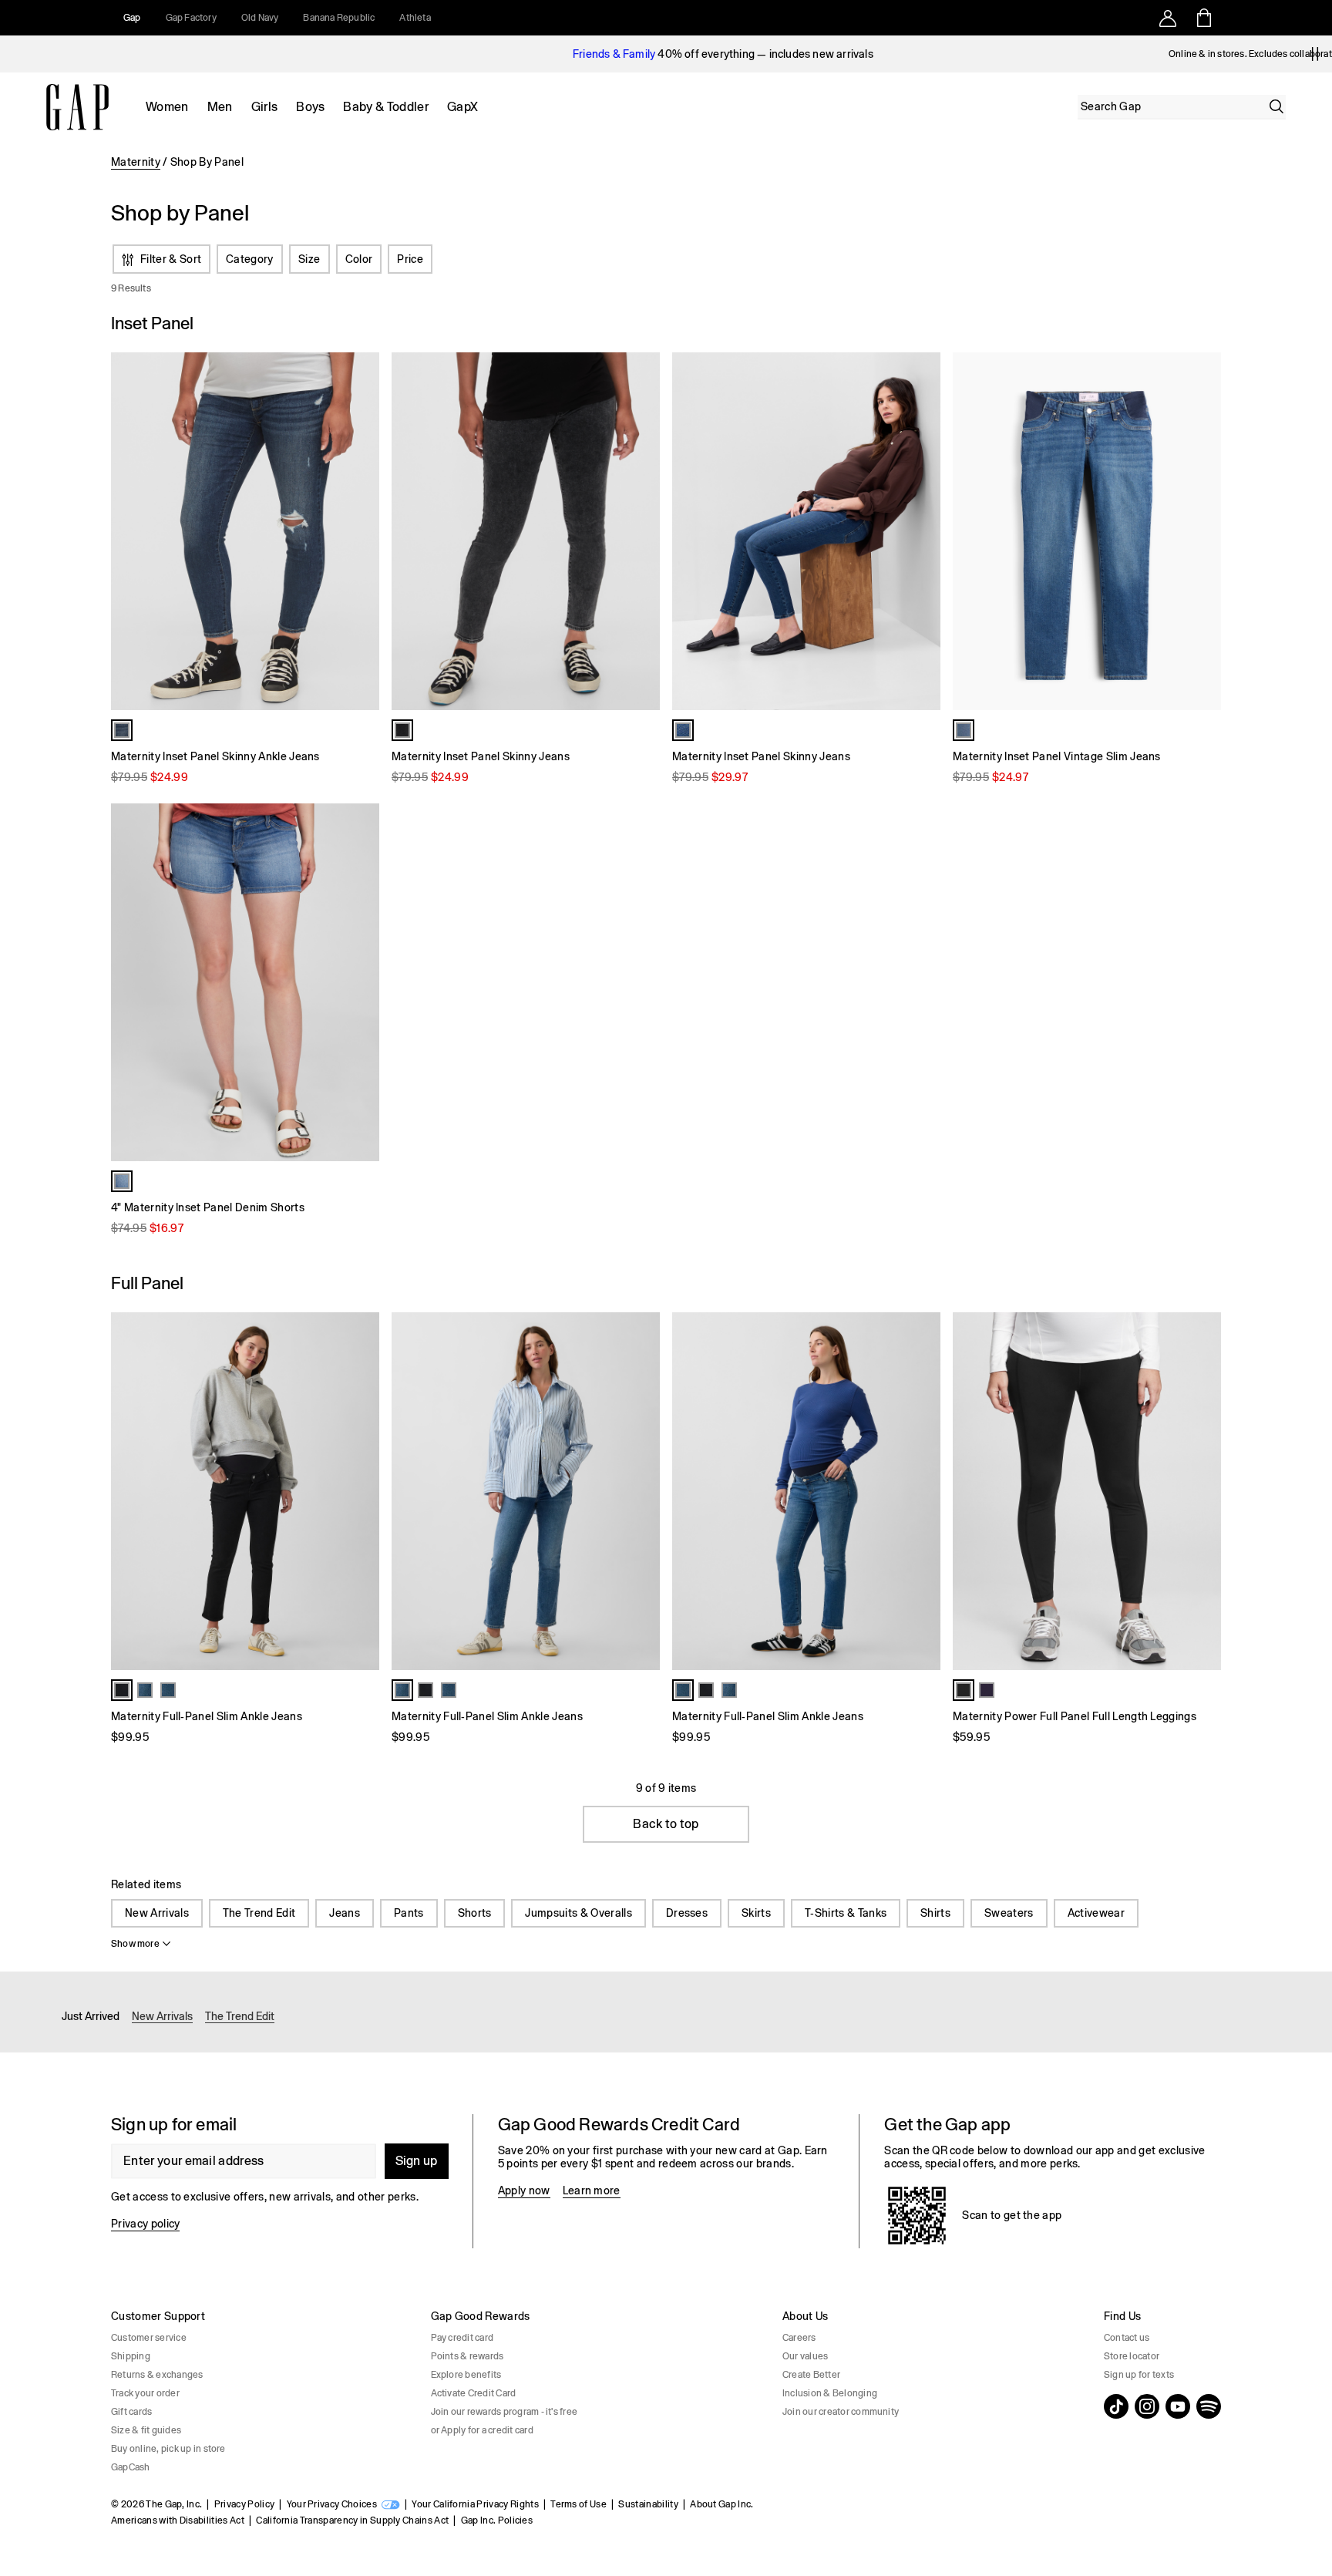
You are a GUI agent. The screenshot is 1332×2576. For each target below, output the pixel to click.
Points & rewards (468, 2356)
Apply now (524, 2190)
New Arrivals (157, 1913)
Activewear (1096, 1913)
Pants (409, 1913)
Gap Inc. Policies (497, 2520)
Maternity (136, 162)
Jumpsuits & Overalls (578, 1913)
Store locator (1132, 2356)
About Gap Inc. (721, 2504)
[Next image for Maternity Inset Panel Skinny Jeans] (641, 531)
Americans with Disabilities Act (178, 2520)
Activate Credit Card (474, 2393)
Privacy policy (145, 2224)
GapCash (131, 2467)
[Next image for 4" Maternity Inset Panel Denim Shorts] (361, 982)
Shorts (475, 1913)
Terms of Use (579, 2504)
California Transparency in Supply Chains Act (352, 2520)
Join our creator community (841, 2412)
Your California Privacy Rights (475, 2504)
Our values (805, 2356)
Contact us (1127, 2338)
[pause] (1315, 54)
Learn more (592, 2190)
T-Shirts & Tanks (846, 1913)
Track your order (145, 2393)
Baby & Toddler (385, 107)
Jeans (345, 1913)
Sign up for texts (1139, 2375)
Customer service (149, 2338)
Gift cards (131, 2412)
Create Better (811, 2375)
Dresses (687, 1913)
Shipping (131, 2356)
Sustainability (648, 2504)
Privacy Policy (244, 2504)
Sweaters (1009, 1913)
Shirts (935, 1913)
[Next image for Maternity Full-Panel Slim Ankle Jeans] (361, 1491)
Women (167, 107)
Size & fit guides (146, 2430)
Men (220, 107)
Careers (799, 2338)
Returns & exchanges (157, 2375)
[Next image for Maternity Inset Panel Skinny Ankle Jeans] (361, 531)
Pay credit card (462, 2338)
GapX (462, 107)
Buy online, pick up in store (168, 2449)
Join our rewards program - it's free (505, 2412)
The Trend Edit (259, 1913)
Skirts (756, 1913)
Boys (310, 107)
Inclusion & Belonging (830, 2393)
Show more (135, 1944)
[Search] (1276, 106)
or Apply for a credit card (482, 2430)
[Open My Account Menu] (1168, 18)
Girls (265, 107)
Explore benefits (466, 2375)
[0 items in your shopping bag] (1203, 18)
